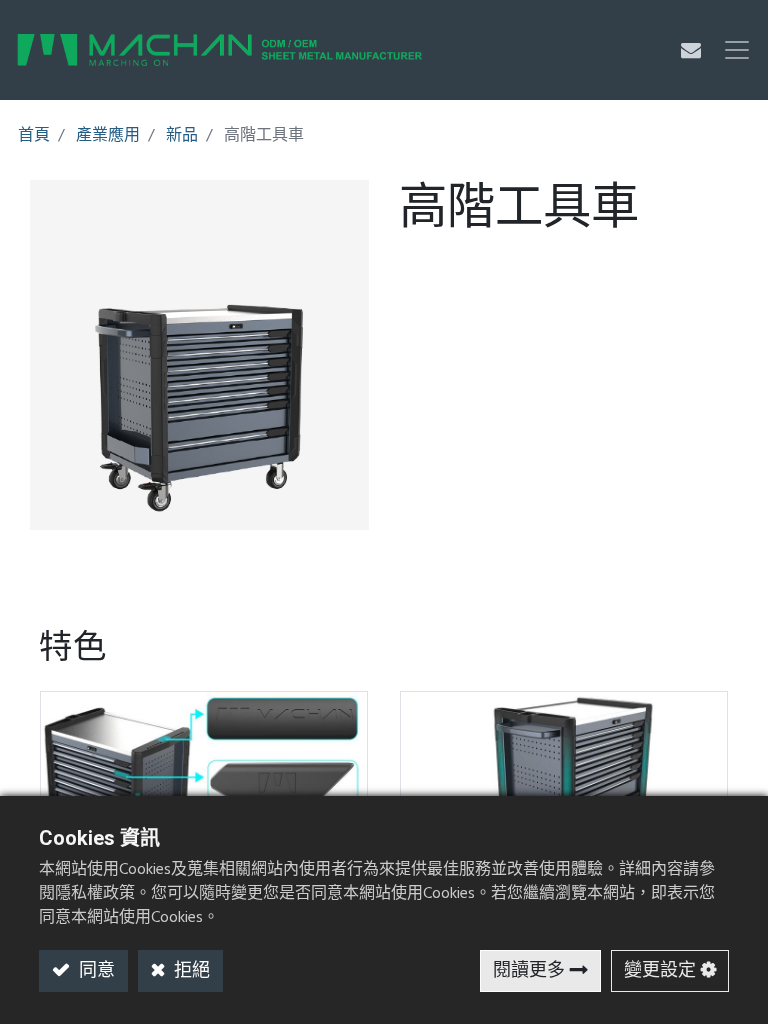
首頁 (34, 136)
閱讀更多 (529, 971)
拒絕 (190, 971)
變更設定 (660, 971)
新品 (182, 136)
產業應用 (108, 136)
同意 (95, 971)
